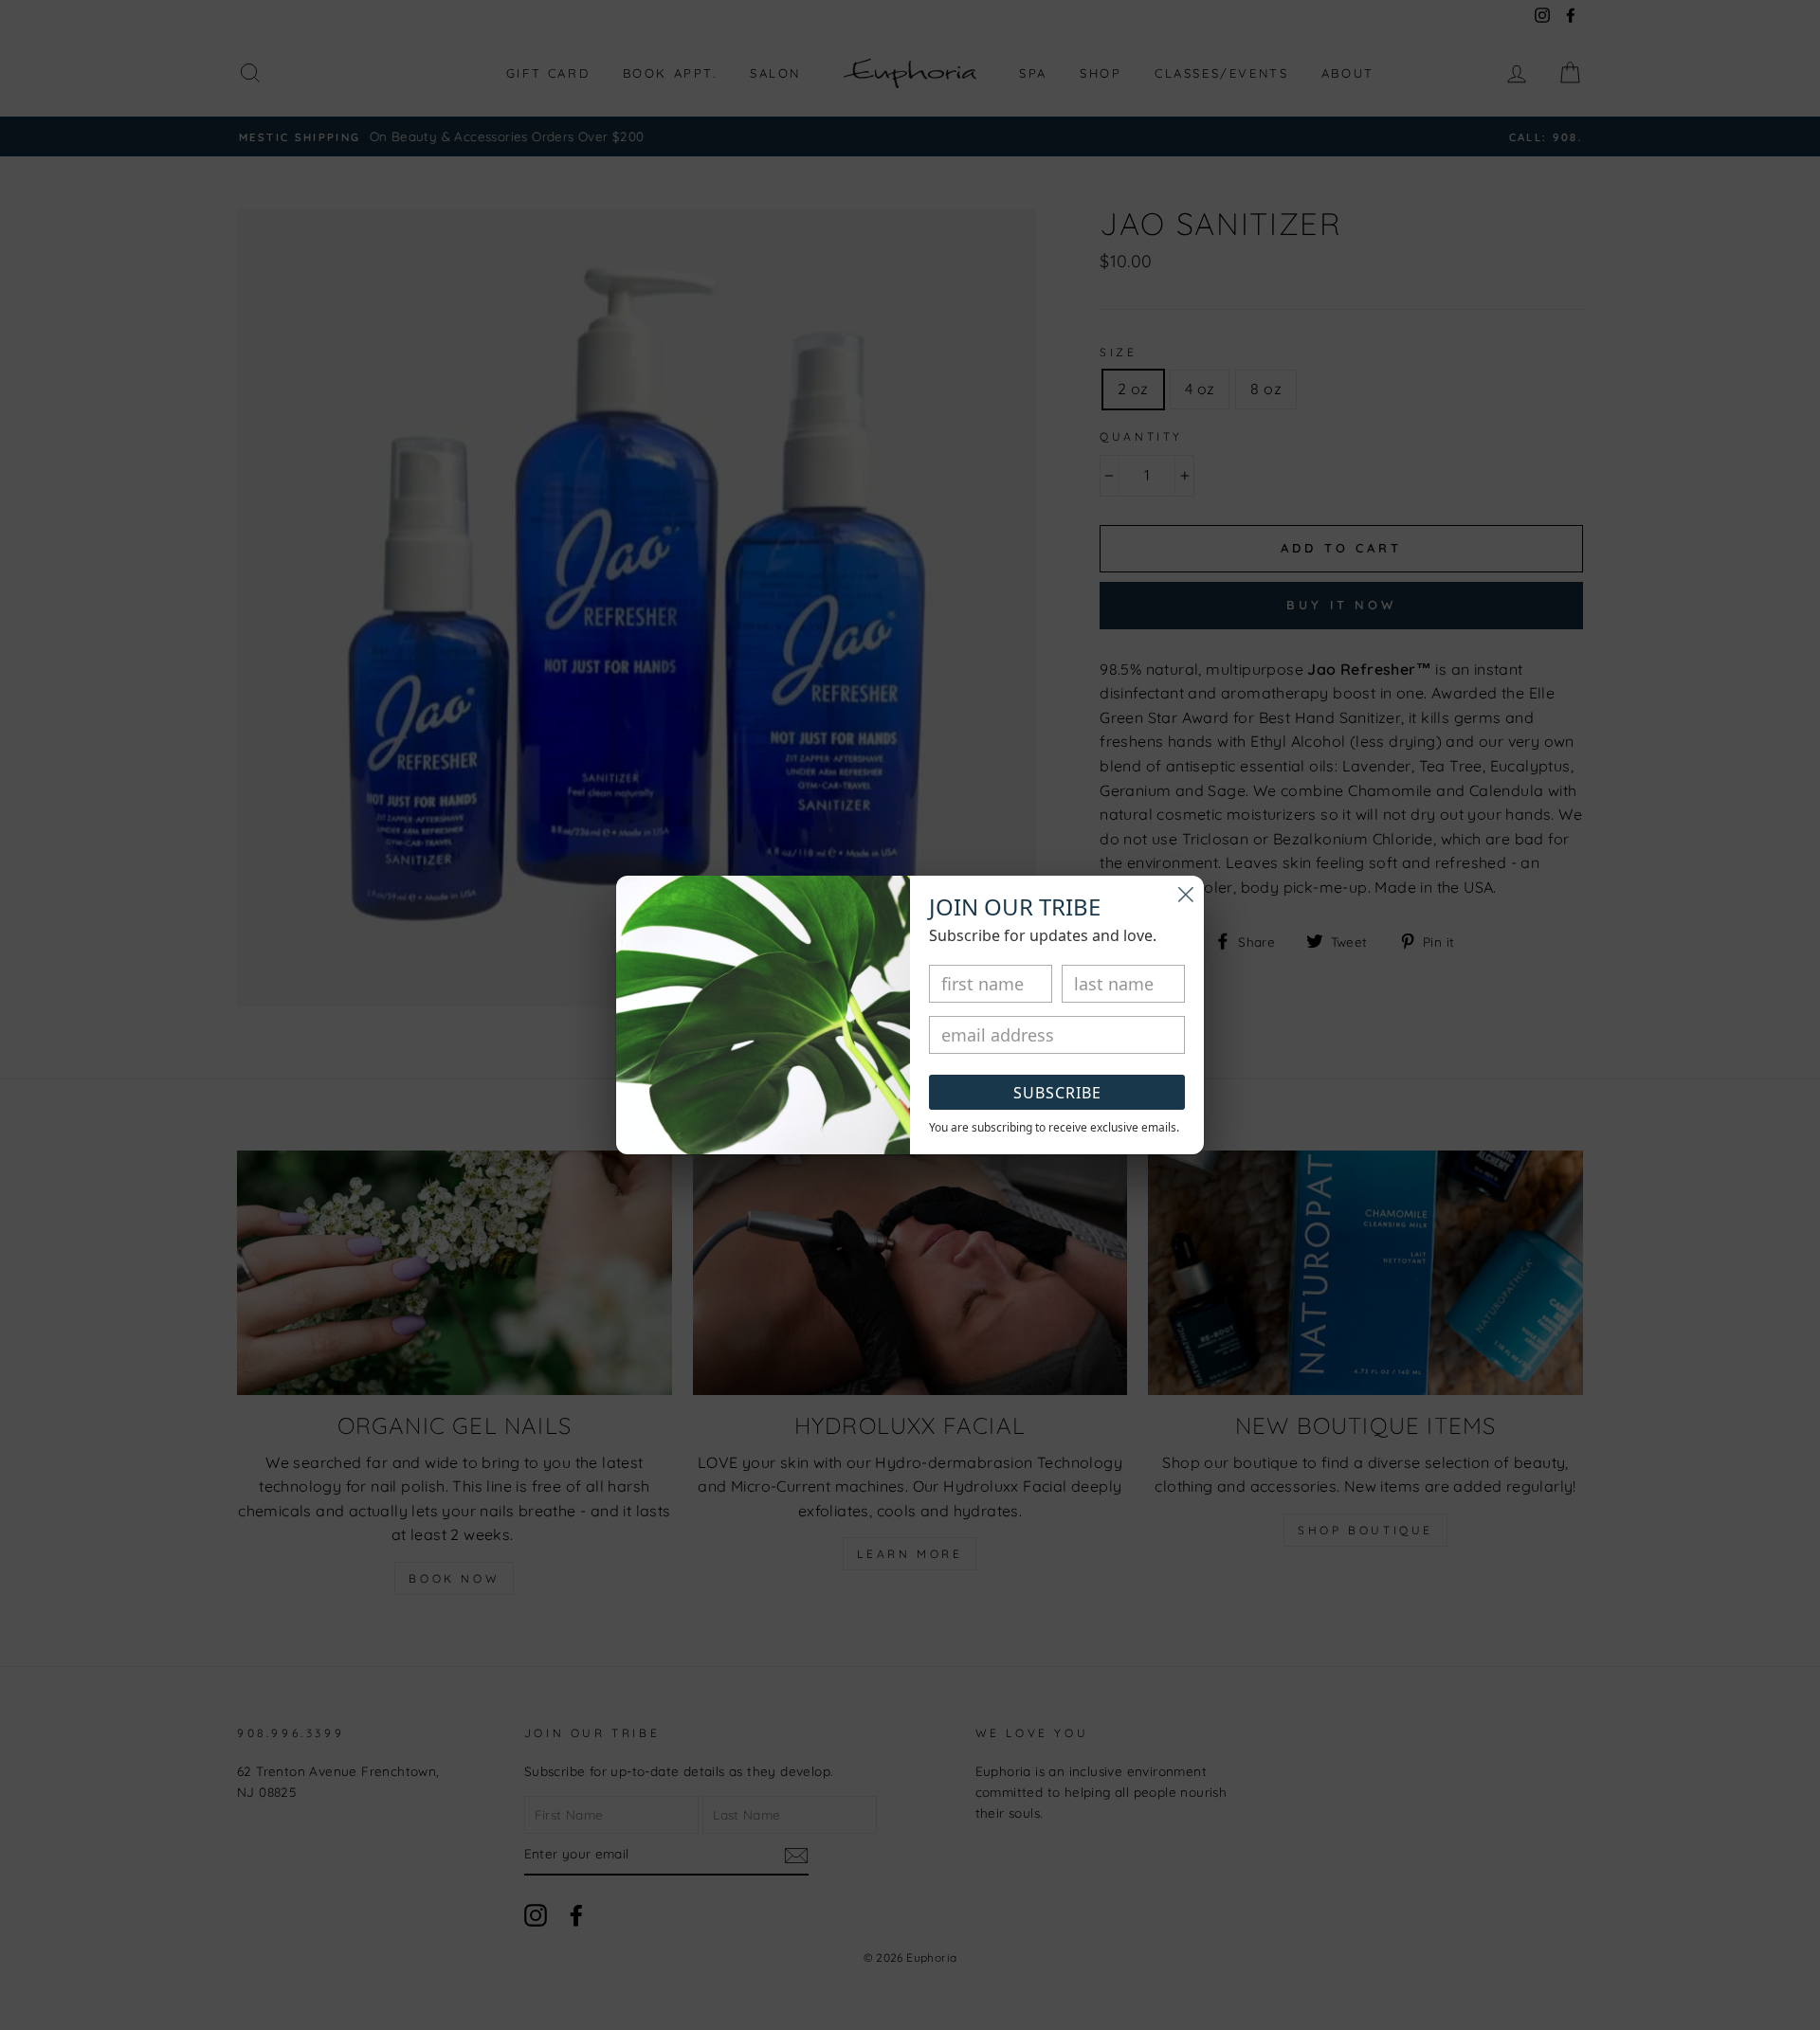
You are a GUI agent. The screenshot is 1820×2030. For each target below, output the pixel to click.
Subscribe (1057, 1093)
